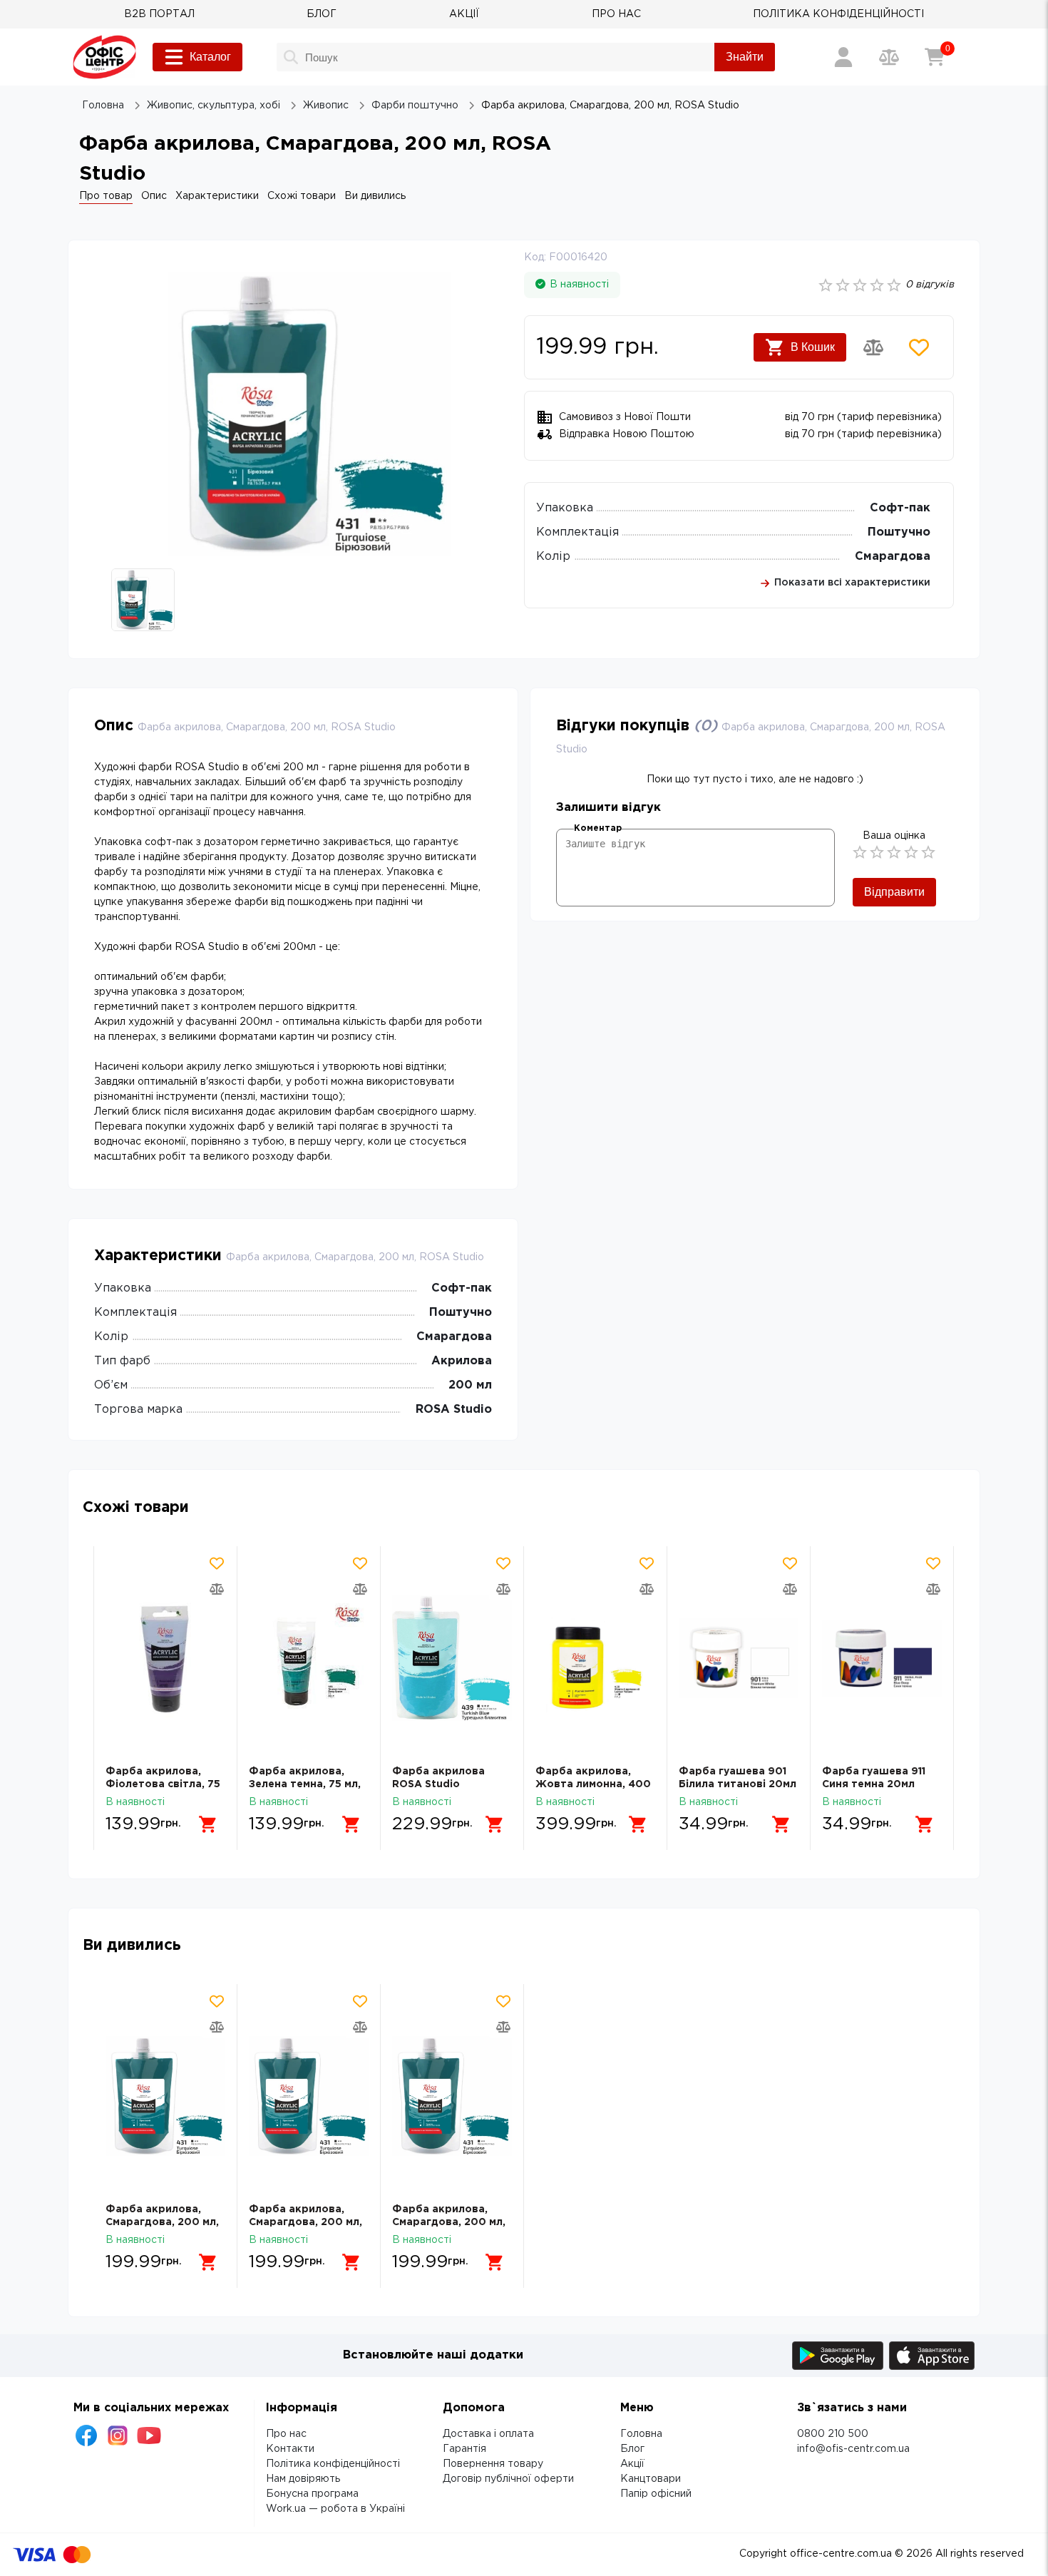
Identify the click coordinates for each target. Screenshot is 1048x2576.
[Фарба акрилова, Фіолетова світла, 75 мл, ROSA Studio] (165, 1658)
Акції (632, 2464)
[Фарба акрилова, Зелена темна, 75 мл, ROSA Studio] (309, 1658)
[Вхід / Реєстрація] (843, 57)
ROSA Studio (454, 1410)
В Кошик (813, 347)
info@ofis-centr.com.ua (853, 2449)
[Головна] (104, 57)
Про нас (286, 2434)
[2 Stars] (877, 852)
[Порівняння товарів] (889, 57)
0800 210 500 (833, 2434)
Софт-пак (900, 508)
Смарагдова (893, 557)
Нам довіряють (303, 2479)
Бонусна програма (312, 2494)
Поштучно (899, 532)
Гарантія (464, 2449)
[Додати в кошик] (208, 1824)
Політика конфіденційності (333, 2464)
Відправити (894, 892)
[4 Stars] (911, 852)
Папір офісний (656, 2494)
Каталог (210, 57)
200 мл (470, 1385)
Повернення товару (493, 2464)
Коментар (598, 828)
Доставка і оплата (488, 2434)
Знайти (745, 57)
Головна (641, 2434)
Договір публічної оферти (508, 2479)
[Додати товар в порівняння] (873, 347)
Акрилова (462, 1361)
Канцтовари (651, 2479)
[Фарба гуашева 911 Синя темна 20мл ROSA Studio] (882, 1658)
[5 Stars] (928, 852)
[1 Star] (860, 852)
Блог (632, 2449)
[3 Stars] (894, 852)
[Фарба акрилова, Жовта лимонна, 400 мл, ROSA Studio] (595, 1658)
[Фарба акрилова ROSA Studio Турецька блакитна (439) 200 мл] (452, 1658)
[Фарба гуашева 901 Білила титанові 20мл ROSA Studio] (739, 1658)
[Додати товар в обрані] (919, 347)
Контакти (290, 2449)
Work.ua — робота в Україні (335, 2509)
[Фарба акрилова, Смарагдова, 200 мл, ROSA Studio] (165, 2096)
